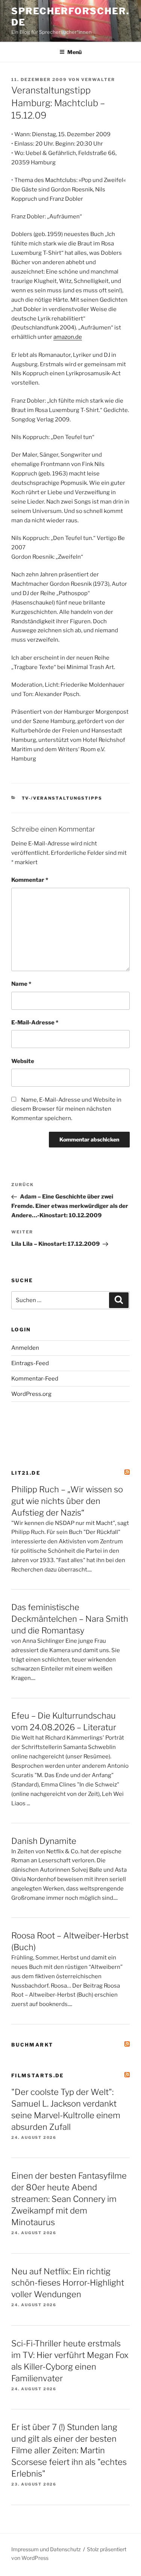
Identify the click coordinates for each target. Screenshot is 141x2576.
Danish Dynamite (44, 1841)
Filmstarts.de (38, 2075)
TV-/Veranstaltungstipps (62, 798)
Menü (74, 52)
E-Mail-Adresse (35, 1023)
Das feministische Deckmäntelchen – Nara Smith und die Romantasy (70, 1619)
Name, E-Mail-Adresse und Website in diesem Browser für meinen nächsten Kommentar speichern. (66, 1109)
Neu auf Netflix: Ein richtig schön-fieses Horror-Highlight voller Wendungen (68, 2283)
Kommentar (30, 880)
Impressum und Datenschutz (46, 2549)
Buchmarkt (32, 2045)
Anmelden (25, 1348)
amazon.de (68, 337)
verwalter (98, 80)
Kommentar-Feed (35, 1379)
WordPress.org (31, 1394)
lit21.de (26, 1473)
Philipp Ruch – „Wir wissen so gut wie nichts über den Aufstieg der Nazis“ (67, 1501)
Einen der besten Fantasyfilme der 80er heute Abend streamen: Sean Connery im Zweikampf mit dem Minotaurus (69, 2199)
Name (21, 984)
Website (23, 1061)
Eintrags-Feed (30, 1363)
